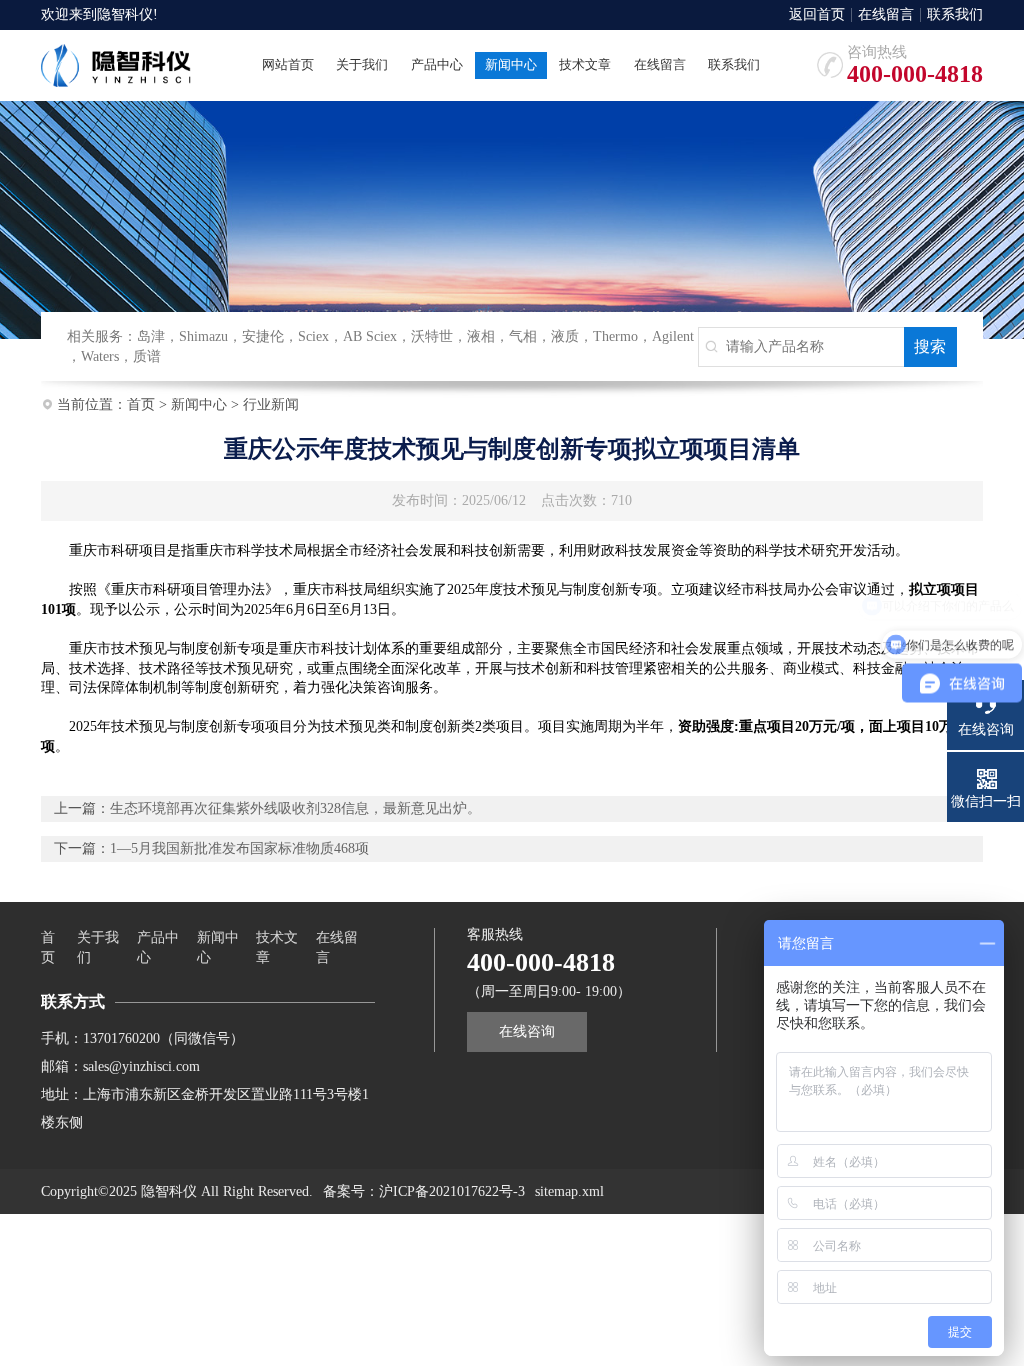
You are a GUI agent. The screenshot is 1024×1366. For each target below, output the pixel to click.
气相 (523, 336)
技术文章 (277, 947)
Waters (100, 356)
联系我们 (955, 15)
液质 (565, 336)
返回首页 (817, 15)
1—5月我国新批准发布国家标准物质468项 (239, 848)
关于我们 (98, 947)
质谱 (147, 356)
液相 (481, 336)
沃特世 (432, 336)
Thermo (615, 336)
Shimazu (203, 336)
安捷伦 (263, 336)
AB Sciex (370, 336)
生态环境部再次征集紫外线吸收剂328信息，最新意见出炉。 (295, 808)
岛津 (151, 336)
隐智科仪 (125, 14)
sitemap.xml (569, 1191)
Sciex (313, 336)
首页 (141, 404)
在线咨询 (527, 1031)
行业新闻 (271, 404)
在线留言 (886, 15)
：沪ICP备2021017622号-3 (445, 1191)
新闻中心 (199, 404)
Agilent (673, 336)
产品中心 (158, 947)
